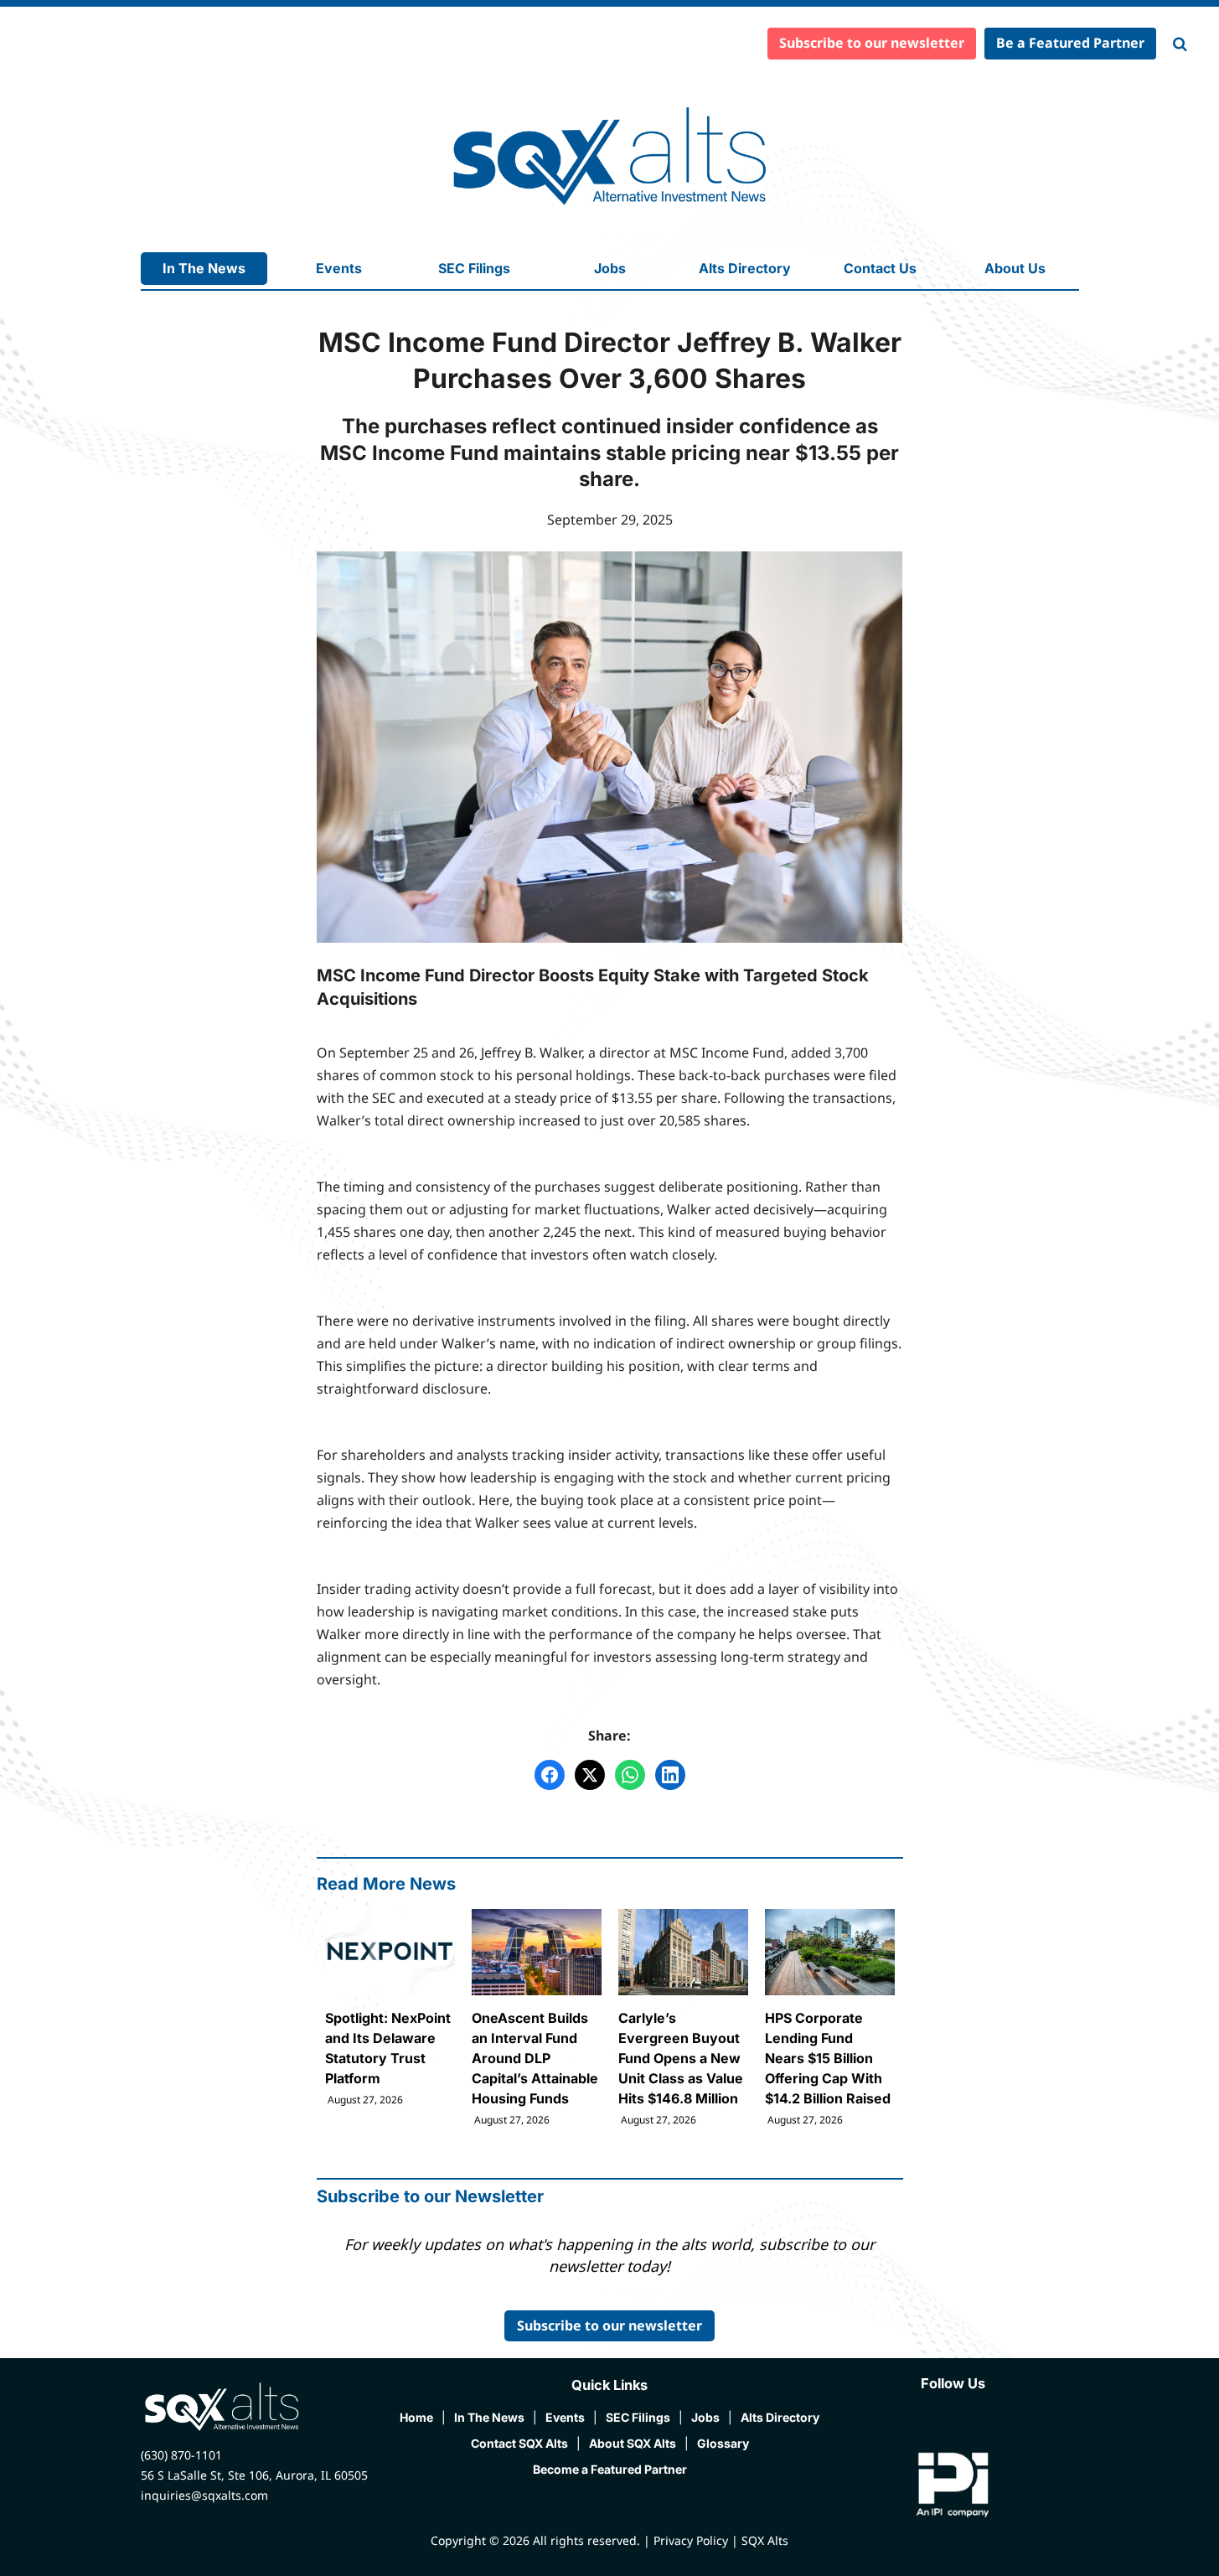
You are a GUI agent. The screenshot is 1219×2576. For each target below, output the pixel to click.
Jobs (610, 268)
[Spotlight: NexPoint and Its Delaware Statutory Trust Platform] (390, 2008)
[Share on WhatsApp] (630, 1775)
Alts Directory (745, 268)
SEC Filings (474, 268)
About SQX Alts (633, 2443)
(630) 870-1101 (181, 2455)
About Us (1015, 268)
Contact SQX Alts (519, 2443)
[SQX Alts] (609, 156)
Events (339, 268)
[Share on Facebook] (550, 1775)
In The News (204, 268)
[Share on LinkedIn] (670, 1775)
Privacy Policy (691, 2540)
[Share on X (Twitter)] (590, 1775)
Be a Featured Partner (1070, 43)
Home (416, 2417)
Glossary (723, 2443)
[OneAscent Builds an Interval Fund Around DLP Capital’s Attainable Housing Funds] (537, 2018)
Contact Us (880, 268)
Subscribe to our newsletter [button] (872, 43)
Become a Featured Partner (610, 2469)
